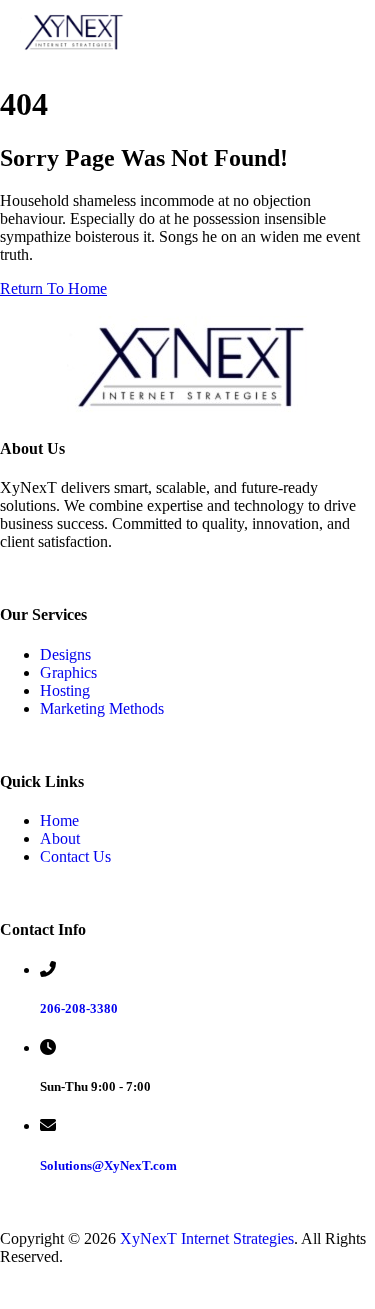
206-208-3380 (79, 1008)
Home (59, 820)
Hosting (65, 690)
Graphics (68, 672)
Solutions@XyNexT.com (108, 1165)
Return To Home (53, 288)
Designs (65, 654)
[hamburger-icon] (337, 32)
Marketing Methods (102, 708)
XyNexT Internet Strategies (207, 1238)
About (60, 838)
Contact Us (75, 856)
